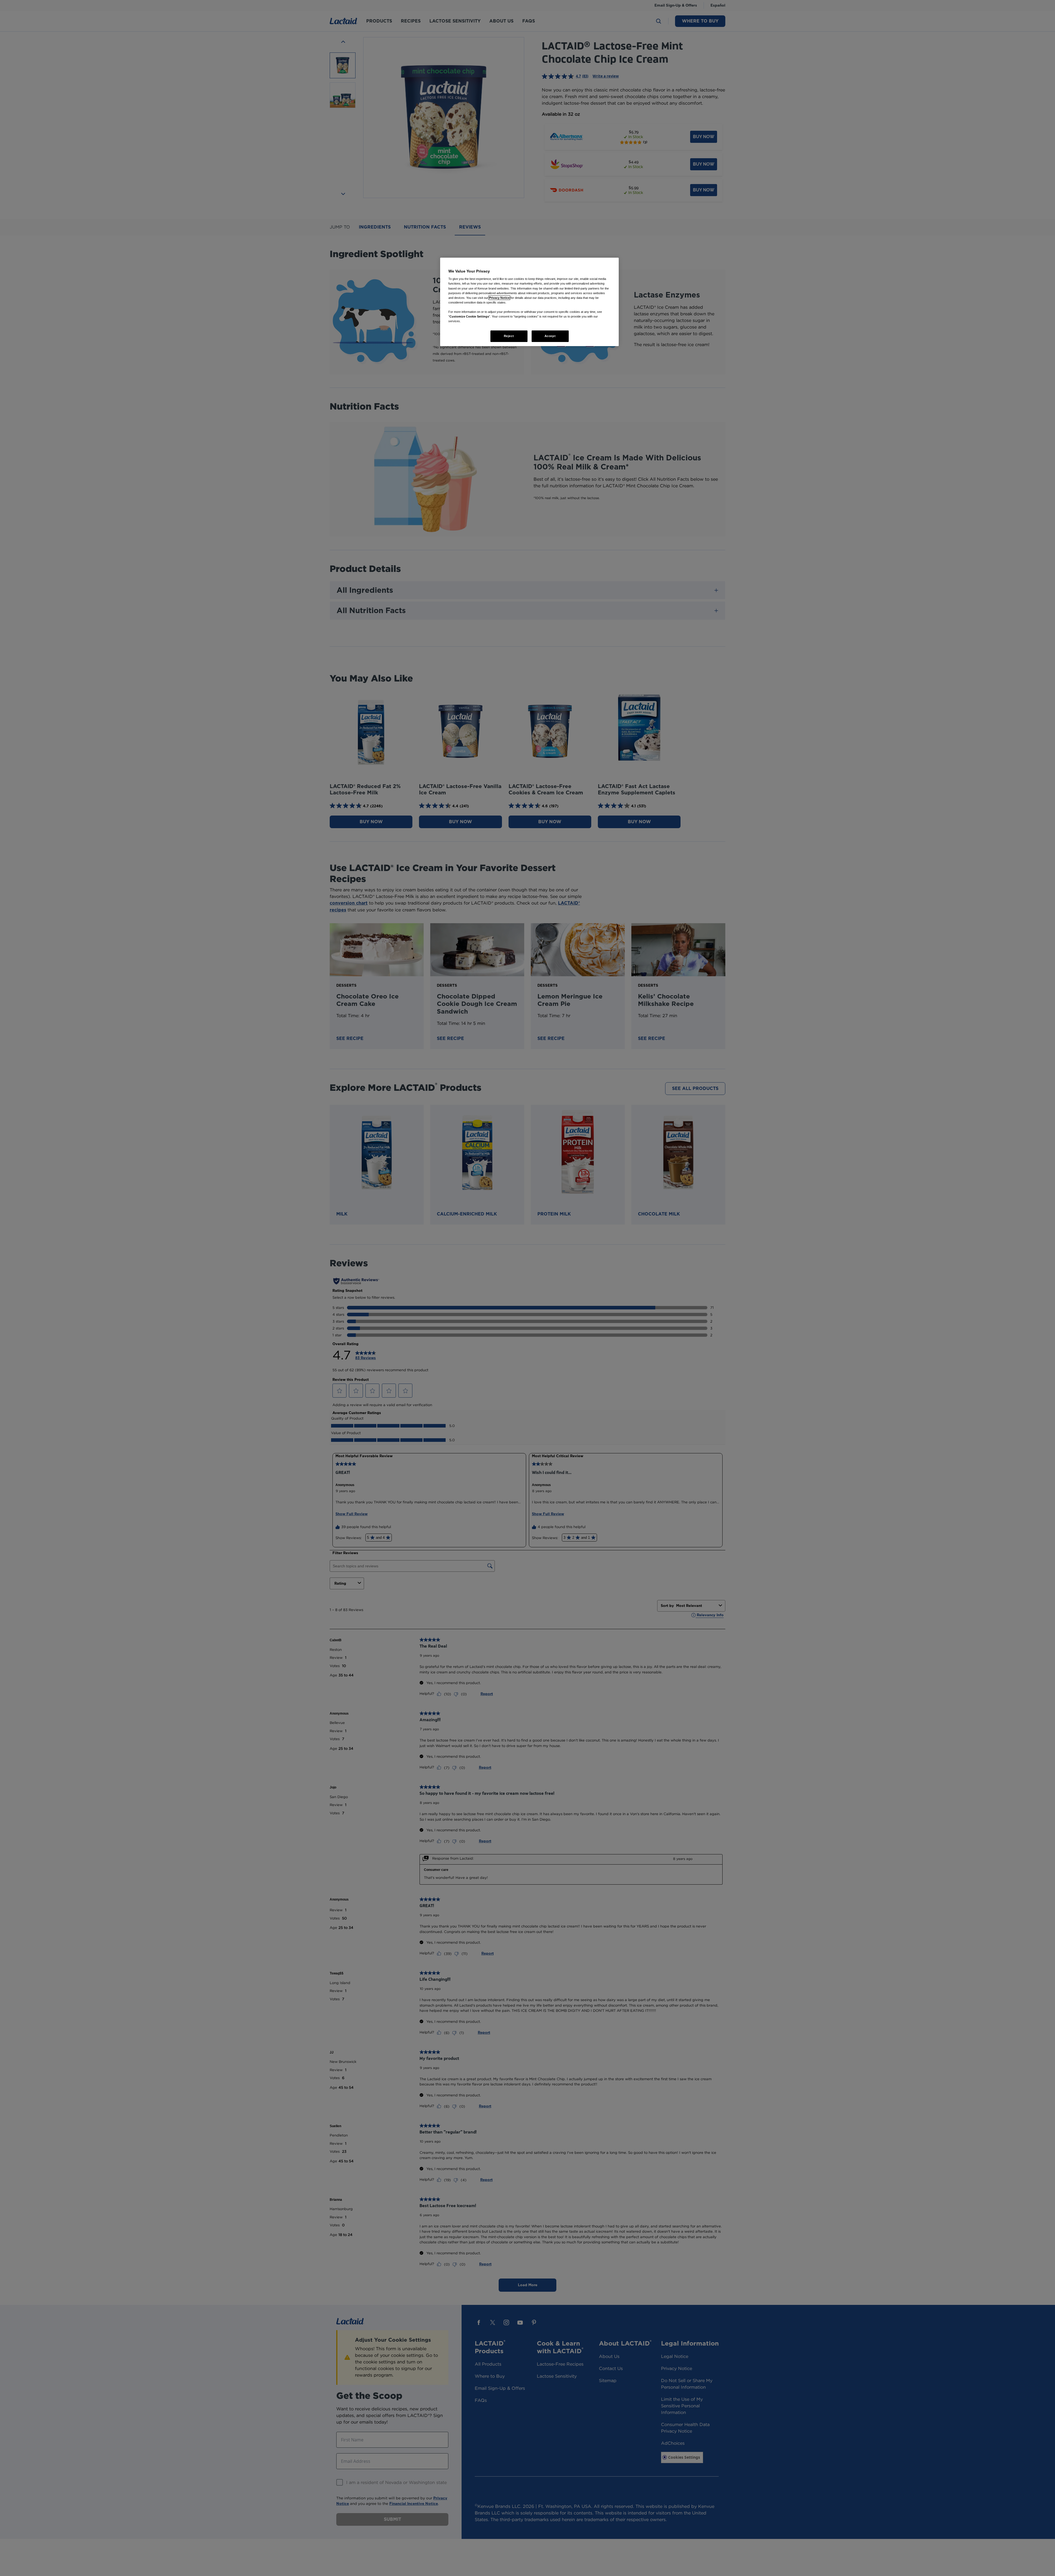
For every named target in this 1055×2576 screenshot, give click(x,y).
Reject (509, 336)
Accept (550, 336)
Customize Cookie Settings (469, 316)
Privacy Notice (499, 298)
